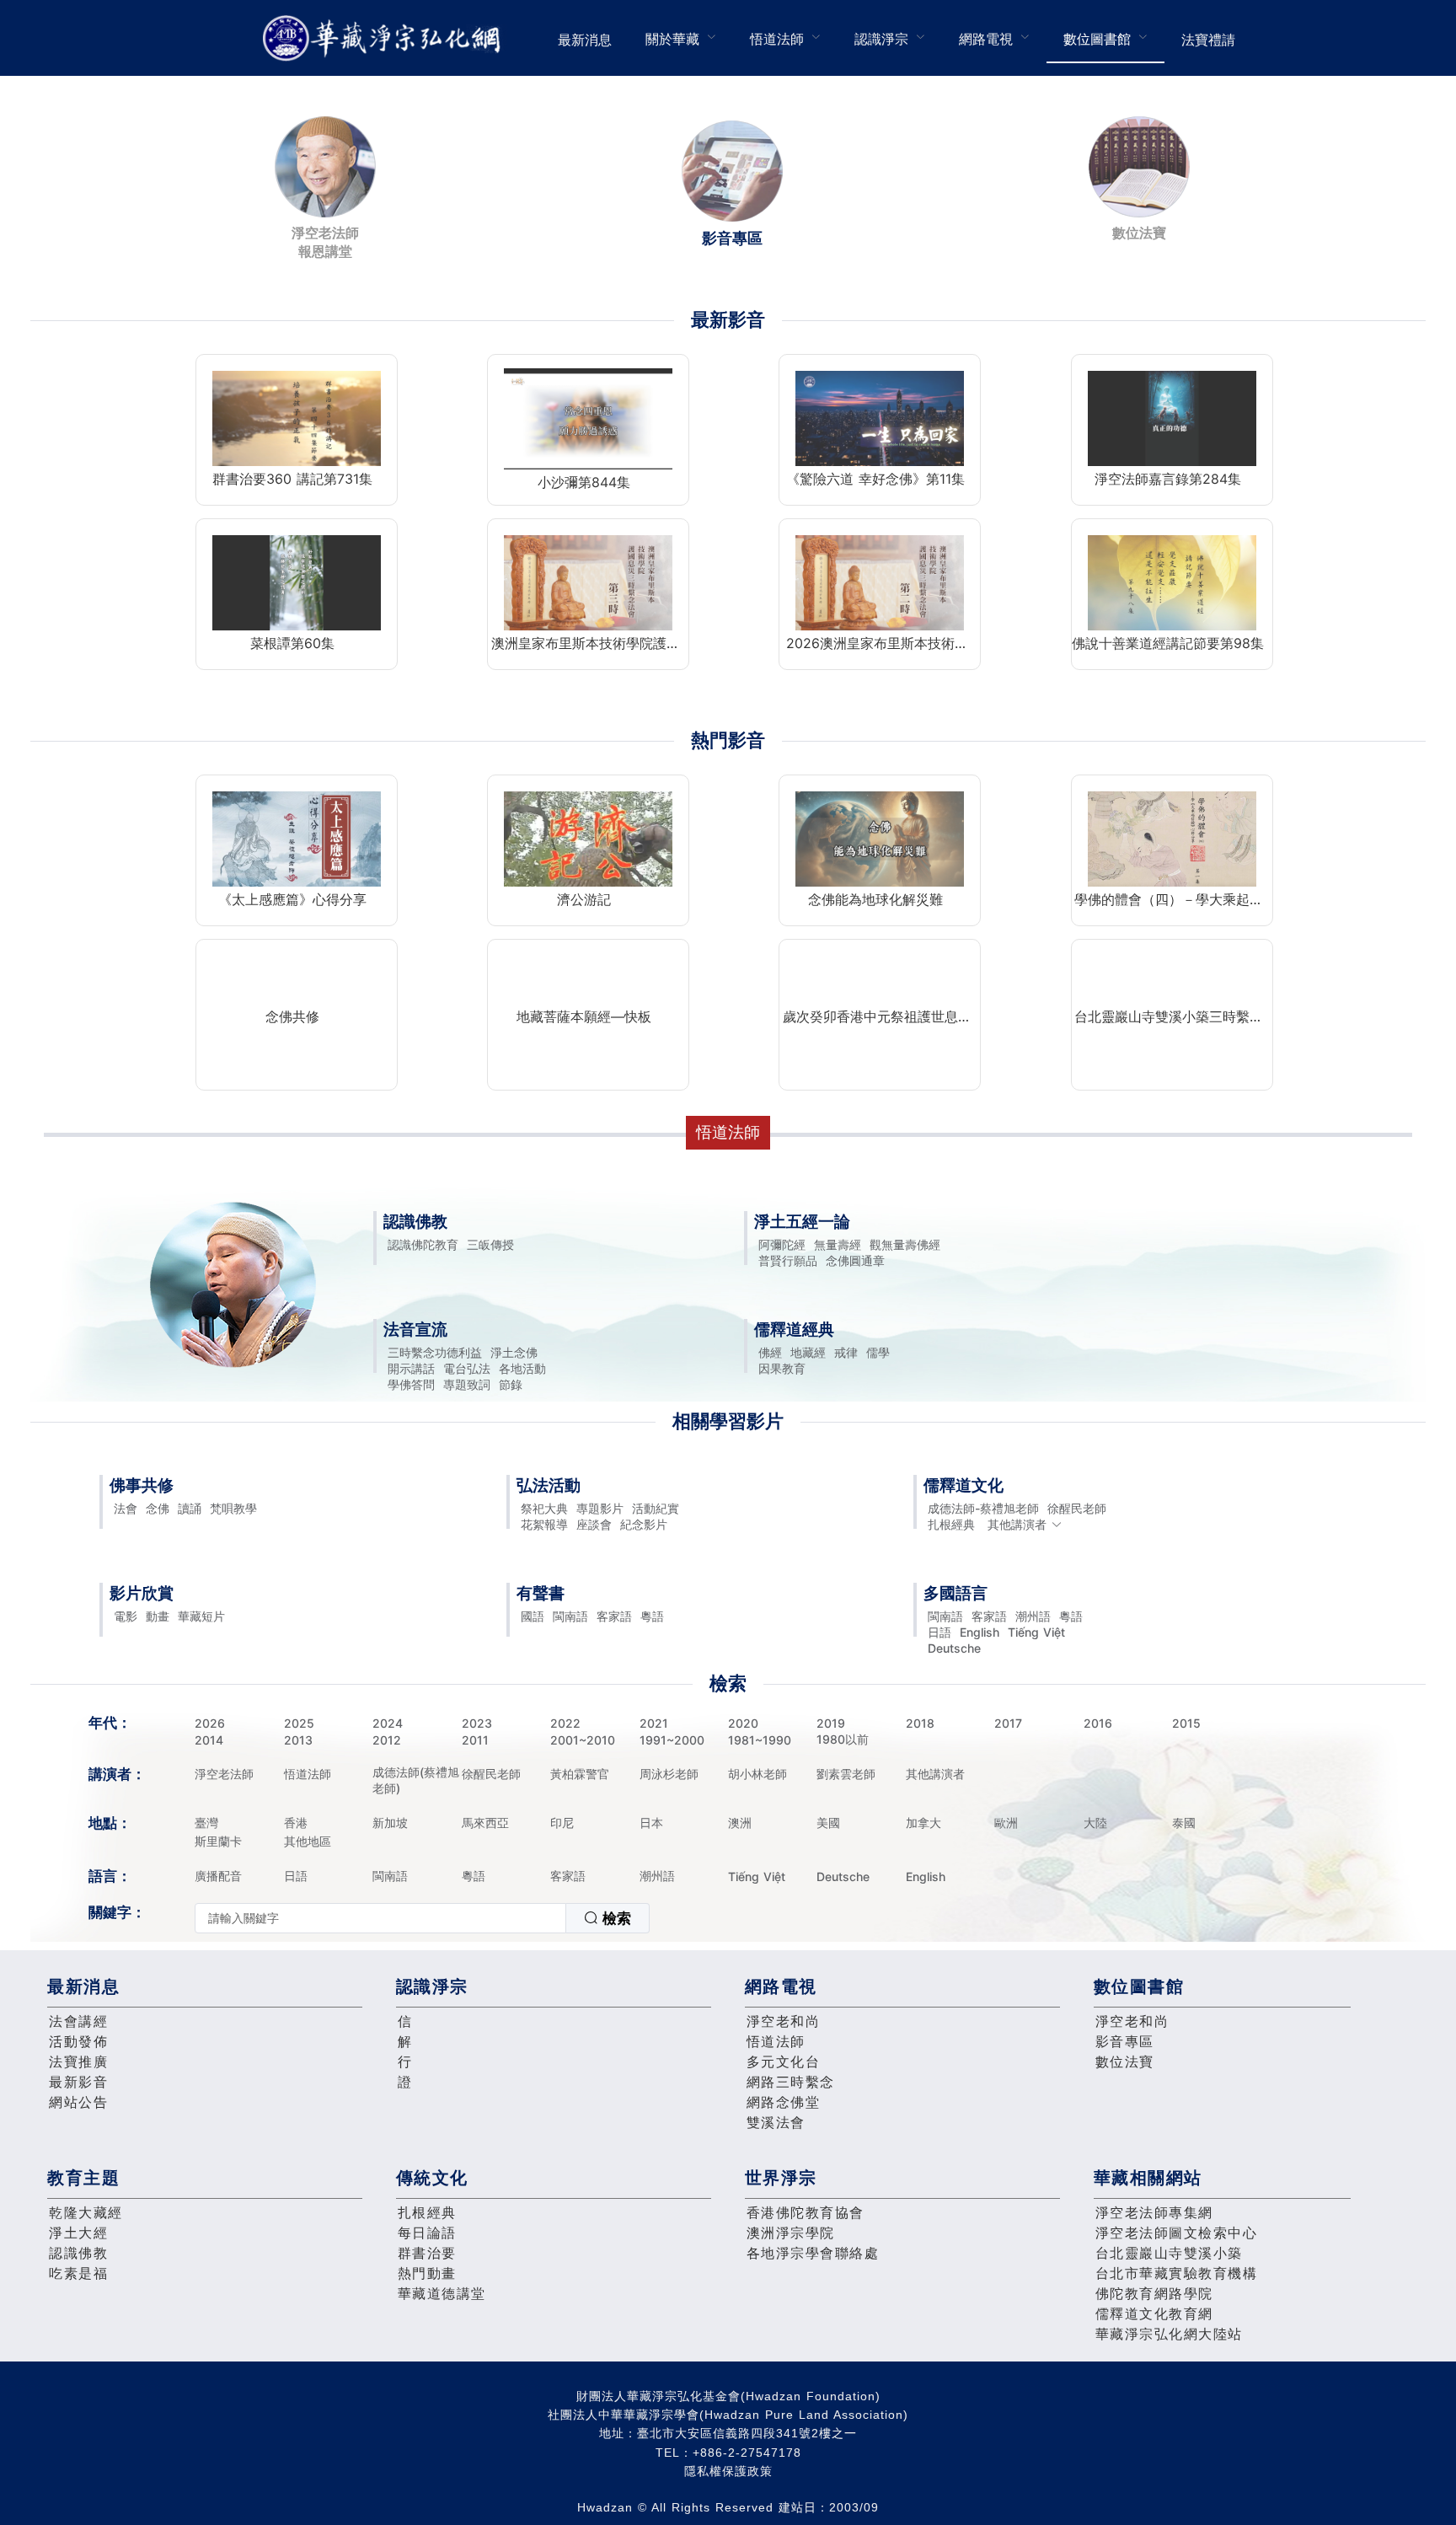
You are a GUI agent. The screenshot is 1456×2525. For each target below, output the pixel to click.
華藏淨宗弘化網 (385, 38)
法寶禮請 (1208, 40)
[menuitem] (585, 38)
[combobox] (422, 1918)
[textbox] (380, 1918)
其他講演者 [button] (1017, 1524)
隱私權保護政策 (728, 2471)
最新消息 (585, 40)
